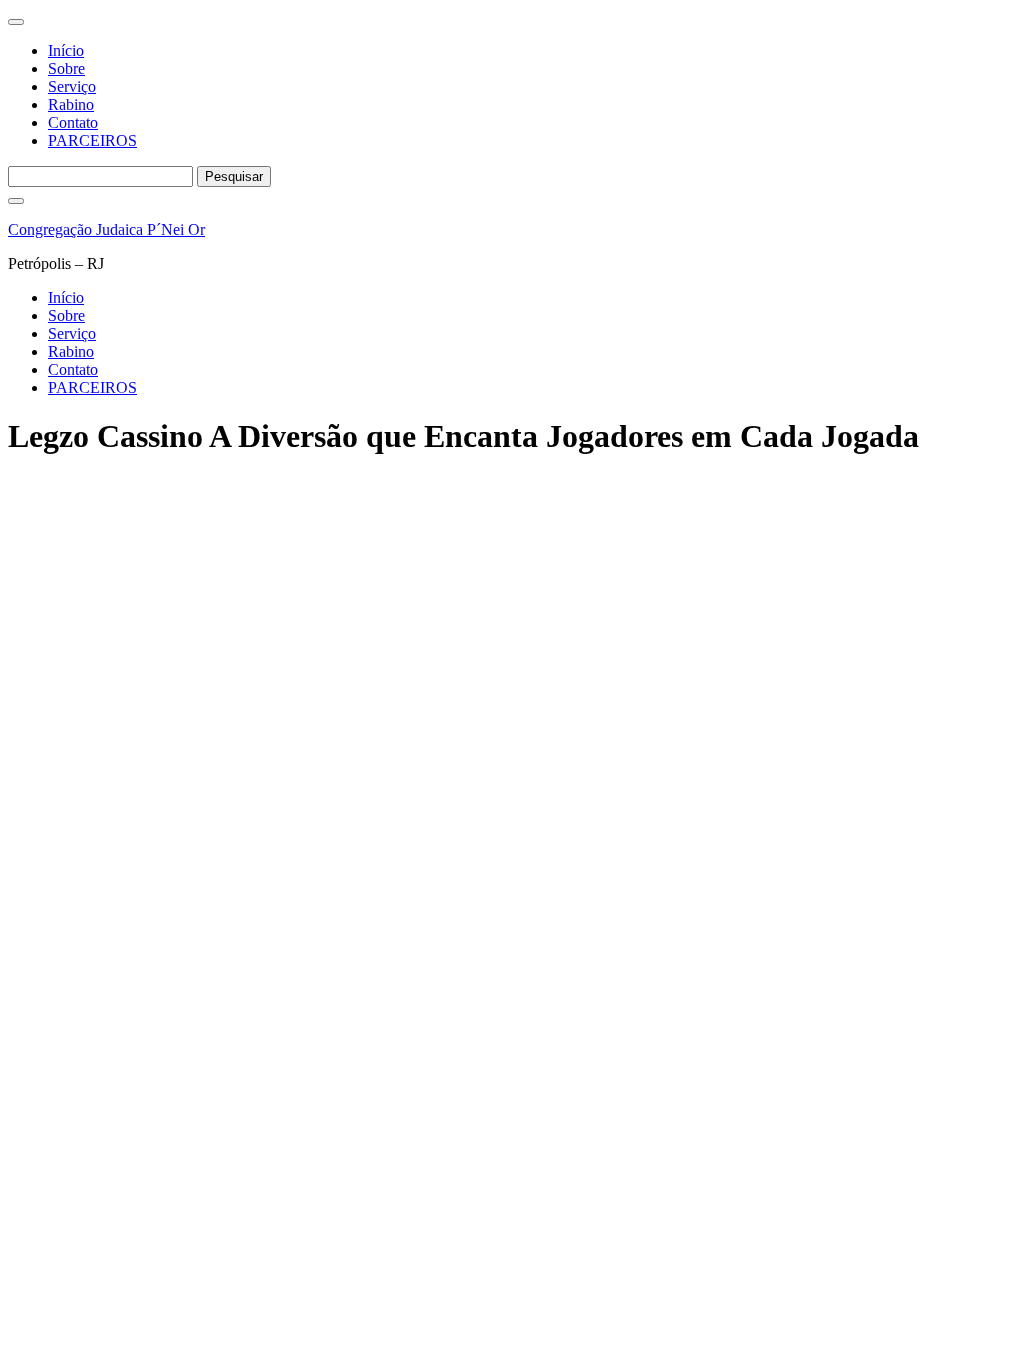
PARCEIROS (92, 140)
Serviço (72, 86)
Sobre (66, 68)
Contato (73, 122)
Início (66, 50)
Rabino (71, 104)
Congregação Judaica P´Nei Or (106, 229)
